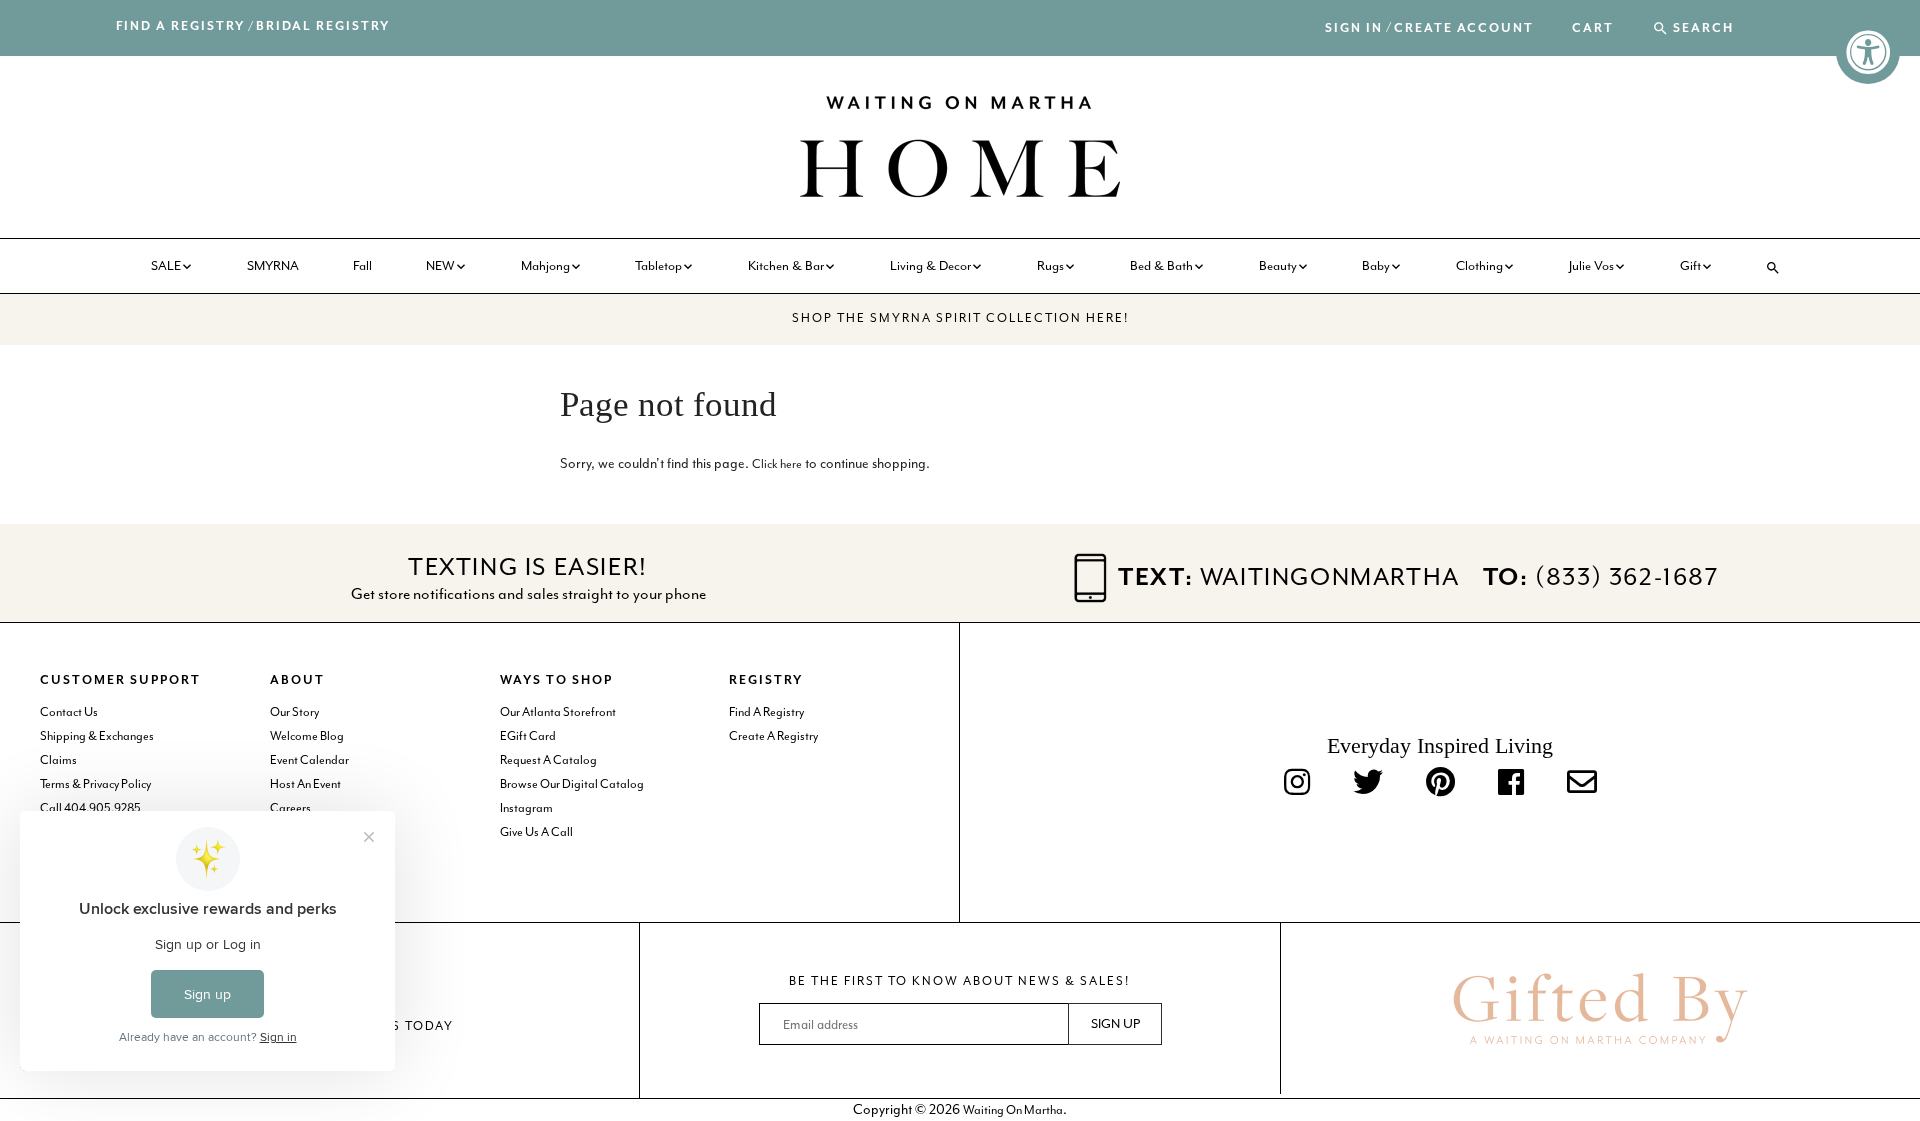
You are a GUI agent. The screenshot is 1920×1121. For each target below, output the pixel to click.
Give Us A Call (536, 832)
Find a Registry (180, 26)
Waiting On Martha (1013, 1110)
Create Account (1464, 28)
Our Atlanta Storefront (558, 712)
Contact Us (69, 712)
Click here (777, 464)
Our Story (294, 712)
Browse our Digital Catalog (572, 784)
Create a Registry (773, 736)
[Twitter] (1368, 783)
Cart (1593, 29)
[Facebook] (1511, 783)
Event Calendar (309, 760)
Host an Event (305, 784)
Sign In (1354, 28)
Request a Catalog (548, 760)
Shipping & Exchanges (97, 736)
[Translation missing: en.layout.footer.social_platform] (1582, 783)
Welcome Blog (307, 736)
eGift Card (528, 736)
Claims (58, 760)
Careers (290, 808)
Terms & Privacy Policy (95, 784)
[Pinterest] (1440, 783)
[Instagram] (1297, 783)
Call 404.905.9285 (90, 808)
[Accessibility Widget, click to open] (1868, 52)
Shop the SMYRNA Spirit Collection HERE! (960, 318)
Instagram (526, 808)
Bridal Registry (323, 26)
